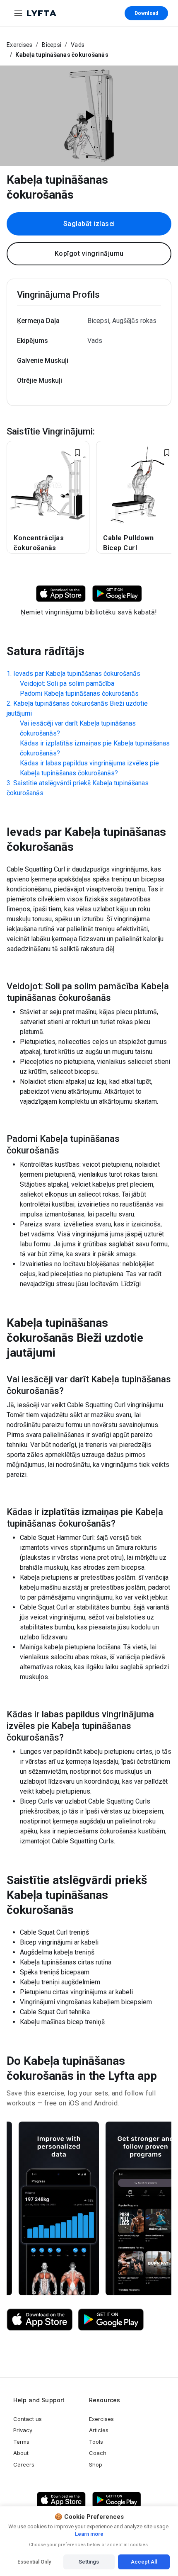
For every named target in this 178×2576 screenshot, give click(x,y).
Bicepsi (52, 45)
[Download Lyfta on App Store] (61, 593)
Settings (89, 2562)
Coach (98, 2453)
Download (146, 13)
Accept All (144, 2562)
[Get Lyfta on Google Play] (111, 2320)
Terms (21, 2442)
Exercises (19, 45)
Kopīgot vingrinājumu (89, 254)
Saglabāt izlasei (89, 224)
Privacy (23, 2430)
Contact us (28, 2419)
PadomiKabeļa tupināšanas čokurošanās (79, 693)
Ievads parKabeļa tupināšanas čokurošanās (77, 674)
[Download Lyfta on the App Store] (40, 2320)
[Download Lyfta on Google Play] (117, 593)
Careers (24, 2464)
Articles (99, 2430)
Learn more (89, 2534)
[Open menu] (18, 13)
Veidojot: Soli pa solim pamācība (67, 683)
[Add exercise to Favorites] (77, 453)
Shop (96, 2464)
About (21, 2453)
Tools (96, 2442)
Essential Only (34, 2562)
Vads (78, 45)
